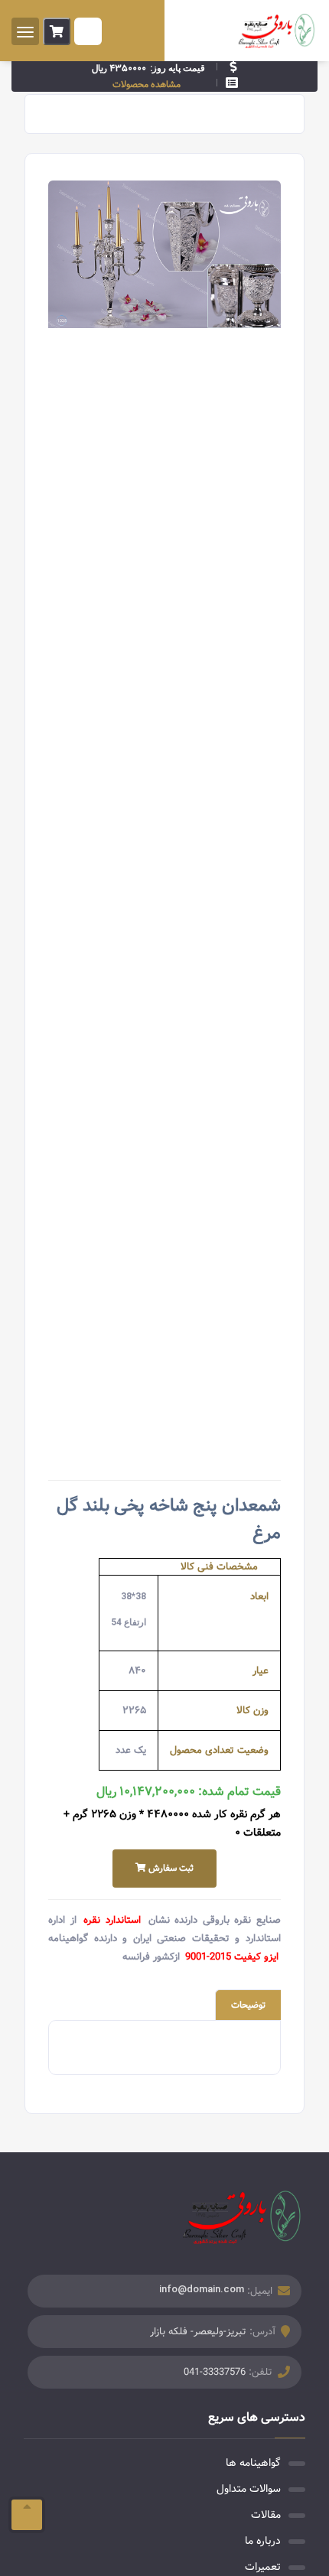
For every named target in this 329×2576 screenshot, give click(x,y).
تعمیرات (263, 2567)
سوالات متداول (249, 2489)
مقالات (266, 2515)
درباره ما (263, 2541)
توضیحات (248, 2005)
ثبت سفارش (170, 1868)
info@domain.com (202, 2289)
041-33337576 (215, 2372)
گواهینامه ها (253, 2463)
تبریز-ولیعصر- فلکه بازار (198, 2332)
